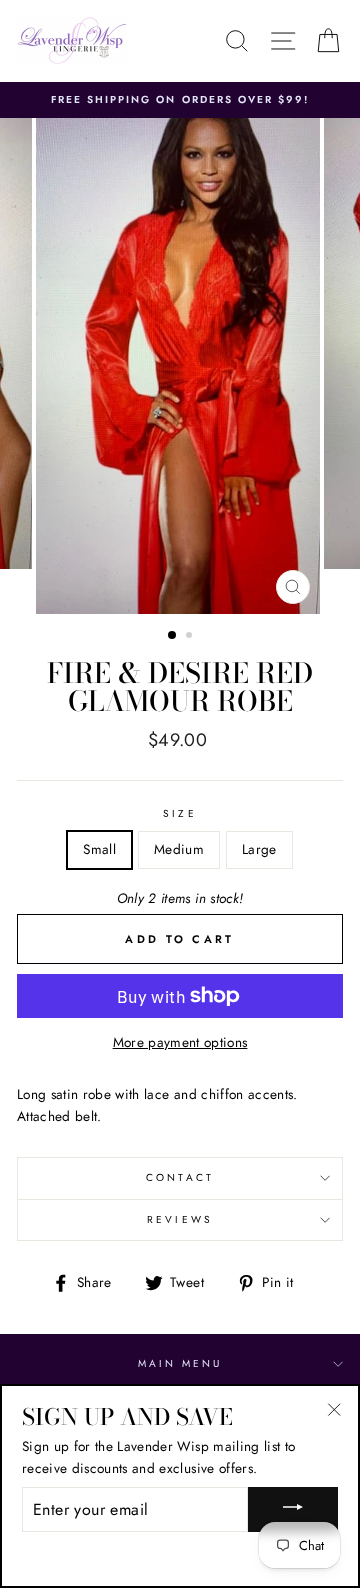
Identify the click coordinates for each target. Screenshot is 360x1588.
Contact (179, 1177)
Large (259, 849)
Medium (179, 849)
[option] (180, 100)
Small (99, 849)
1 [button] (173, 636)
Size (179, 813)
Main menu (180, 1363)
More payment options (180, 1042)
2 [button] (191, 637)
